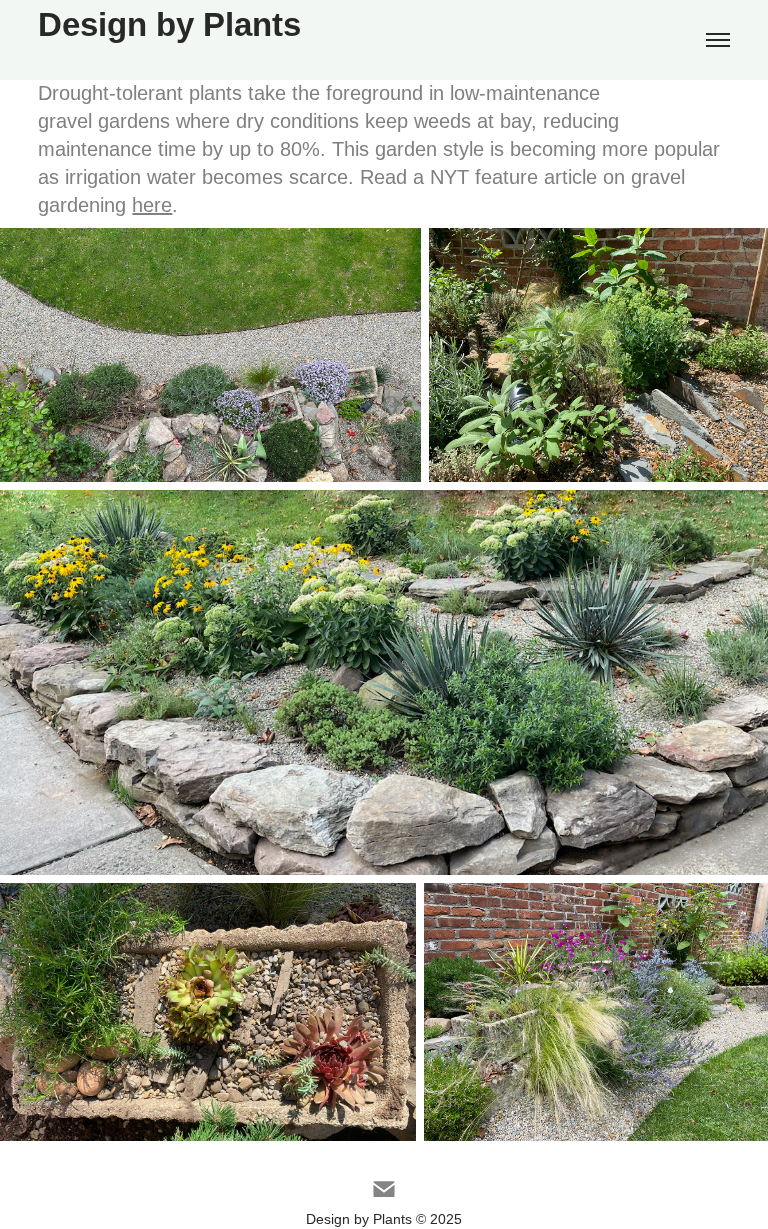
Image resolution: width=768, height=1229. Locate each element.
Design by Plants (169, 24)
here (152, 205)
